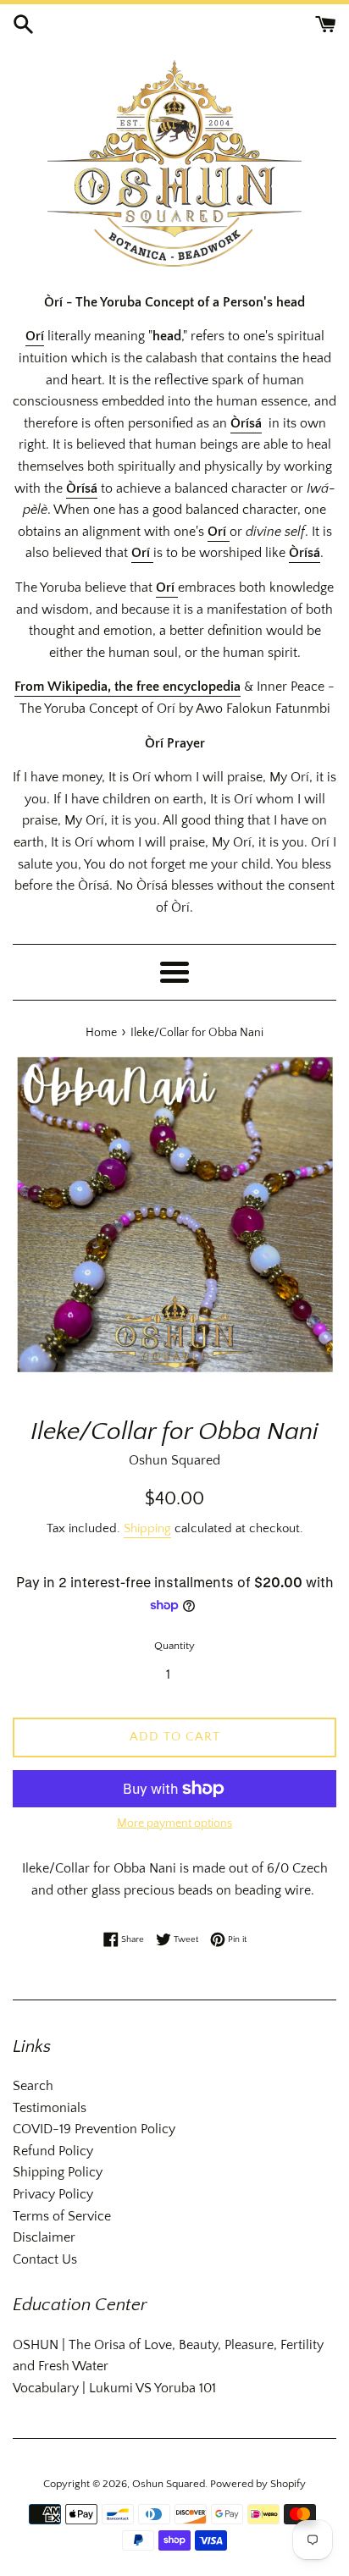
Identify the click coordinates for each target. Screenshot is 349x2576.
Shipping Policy (58, 2172)
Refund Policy (53, 2151)
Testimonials (50, 2108)
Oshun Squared (169, 2484)
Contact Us (45, 2259)
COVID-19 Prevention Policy (94, 2129)
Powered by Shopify (258, 2484)
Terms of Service (62, 2216)
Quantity (174, 1646)
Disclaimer (44, 2237)
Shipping (147, 1528)
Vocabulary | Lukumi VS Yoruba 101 (114, 2388)
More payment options (174, 1823)
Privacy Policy (53, 2194)
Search (33, 2086)
